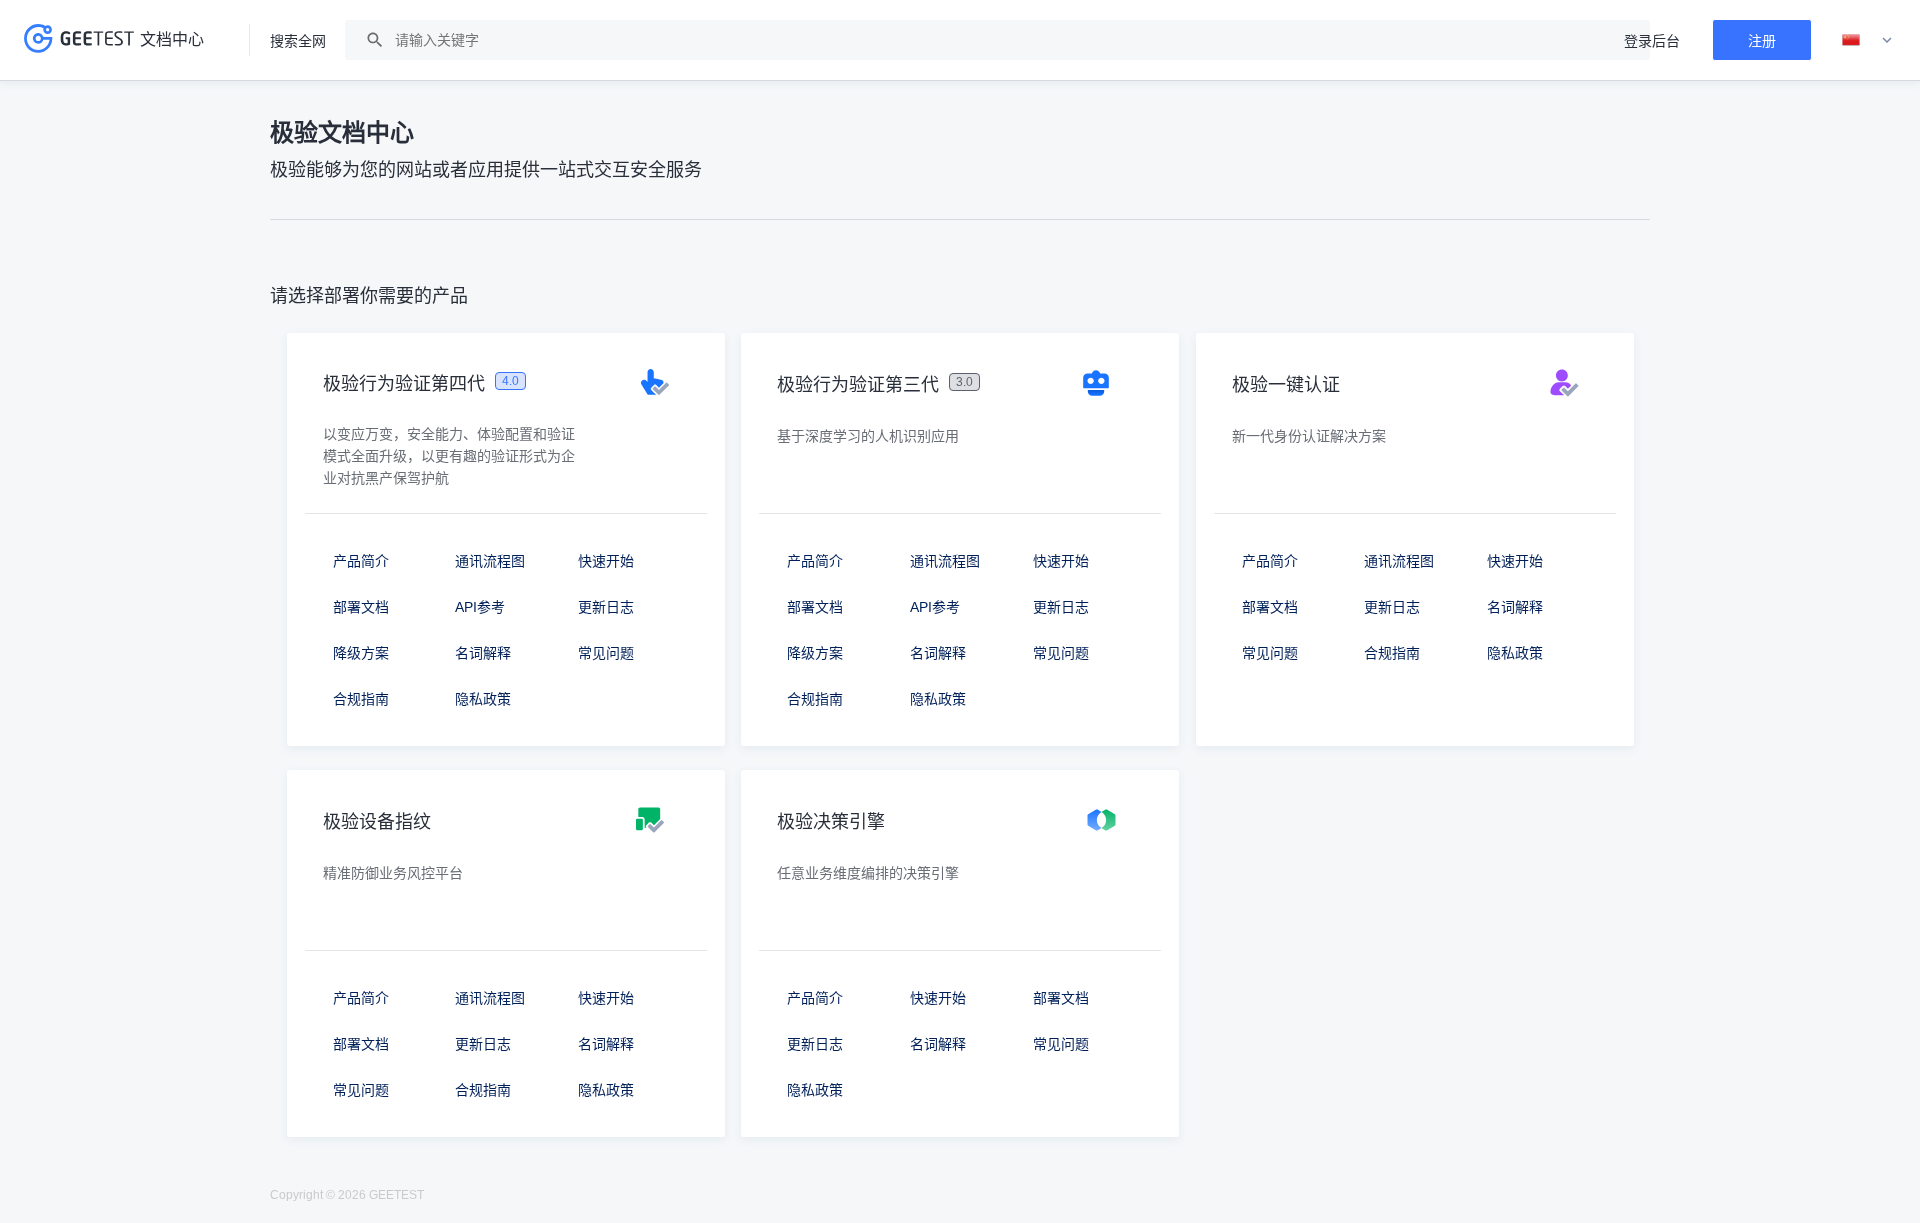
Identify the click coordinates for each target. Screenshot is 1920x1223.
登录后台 (1652, 41)
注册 (1762, 41)
